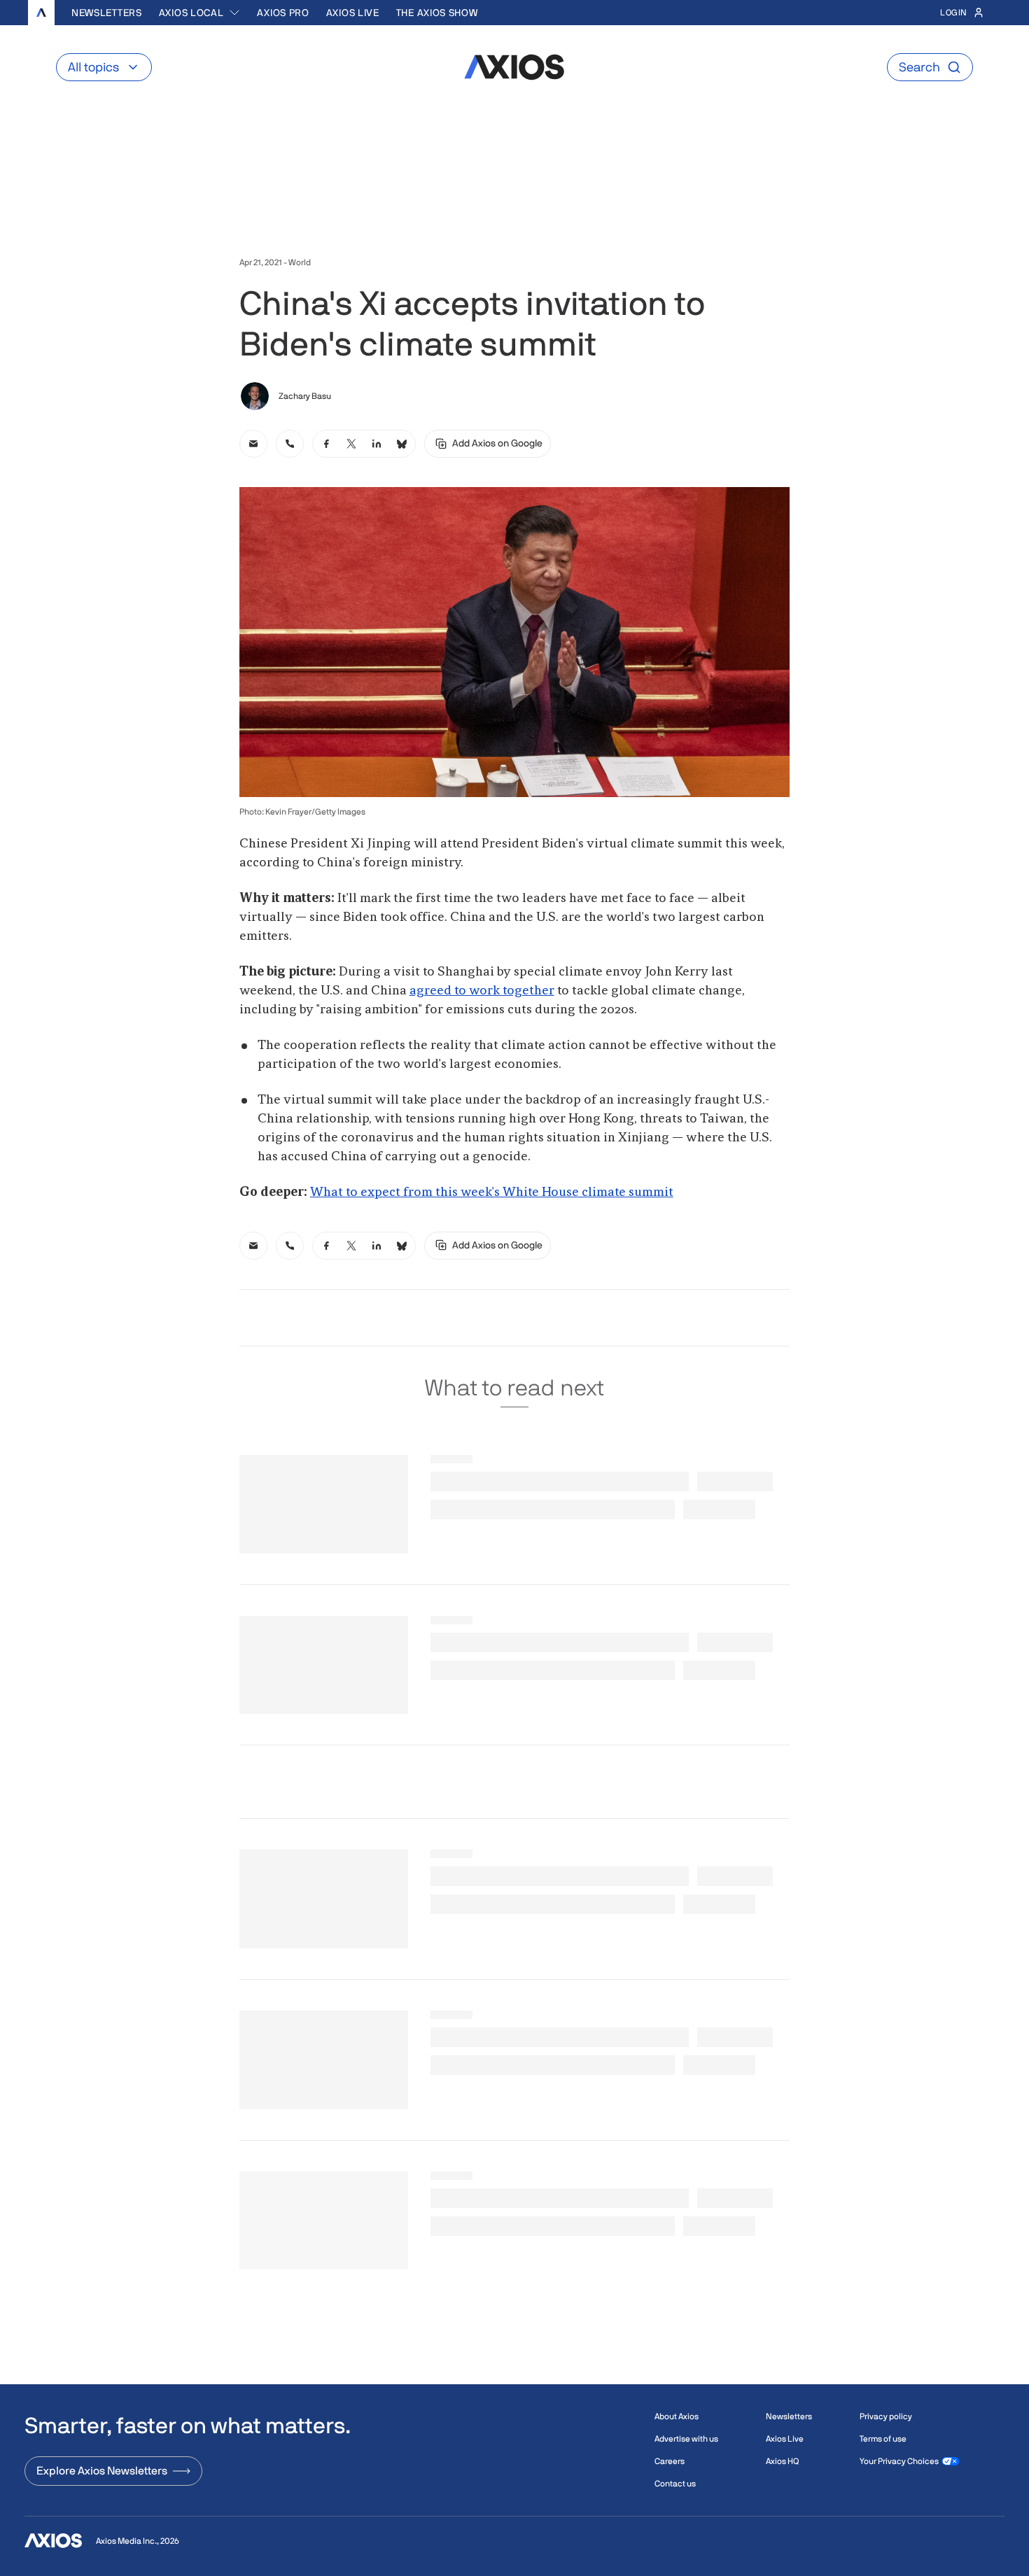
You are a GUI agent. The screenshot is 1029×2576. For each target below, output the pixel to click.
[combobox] (200, 13)
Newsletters (107, 13)
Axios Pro (283, 13)
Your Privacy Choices (899, 2461)
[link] (253, 444)
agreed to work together (482, 991)
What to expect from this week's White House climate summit (492, 1192)
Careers (670, 2461)
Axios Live (353, 13)
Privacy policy (886, 2416)
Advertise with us (686, 2439)
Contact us (675, 2484)
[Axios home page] (41, 13)
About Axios (677, 2416)
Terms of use (883, 2439)
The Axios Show (437, 13)
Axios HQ (782, 2461)
